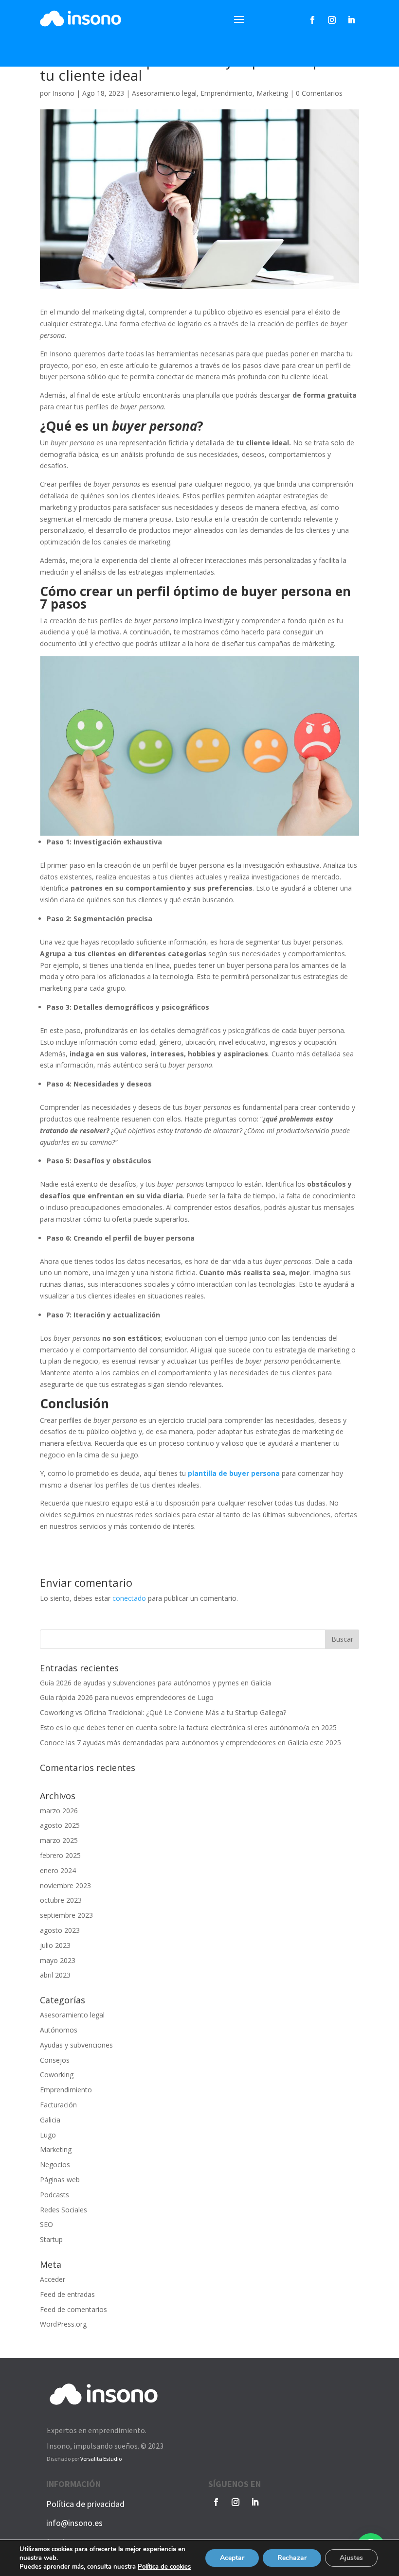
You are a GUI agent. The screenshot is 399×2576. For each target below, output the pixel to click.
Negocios (55, 2164)
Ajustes (351, 2558)
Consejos (55, 2060)
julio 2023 (55, 1945)
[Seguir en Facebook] (312, 20)
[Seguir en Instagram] (332, 20)
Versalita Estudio (101, 2459)
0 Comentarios (319, 93)
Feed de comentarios (73, 2309)
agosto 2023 (60, 1930)
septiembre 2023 (66, 1915)
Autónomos (59, 2030)
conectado (129, 1598)
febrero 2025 (60, 1855)
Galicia (50, 2120)
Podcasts (54, 2195)
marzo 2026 (59, 1811)
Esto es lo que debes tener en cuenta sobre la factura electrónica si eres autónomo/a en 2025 (188, 1727)
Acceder (53, 2279)
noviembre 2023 (65, 1885)
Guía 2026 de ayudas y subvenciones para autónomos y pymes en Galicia (155, 1683)
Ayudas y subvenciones (76, 2045)
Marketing (272, 93)
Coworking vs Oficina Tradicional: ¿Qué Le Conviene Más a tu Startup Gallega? (163, 1712)
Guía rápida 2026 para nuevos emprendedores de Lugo (127, 1697)
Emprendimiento (227, 93)
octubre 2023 (61, 1900)
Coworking (57, 2075)
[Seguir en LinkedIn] (351, 20)
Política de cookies (164, 2567)
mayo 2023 (58, 1960)
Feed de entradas (67, 2294)
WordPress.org (63, 2324)
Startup (51, 2239)
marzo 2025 (59, 1840)
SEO (46, 2224)
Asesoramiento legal (164, 93)
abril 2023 (55, 1975)
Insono (63, 93)
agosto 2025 (60, 1825)
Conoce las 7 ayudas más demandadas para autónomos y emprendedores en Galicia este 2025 (190, 1743)
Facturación (58, 2105)
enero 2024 (58, 1870)
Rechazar (292, 2558)
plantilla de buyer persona (234, 1473)
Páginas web (60, 2180)
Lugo (48, 2135)
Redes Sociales (63, 2210)
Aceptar (232, 2558)
